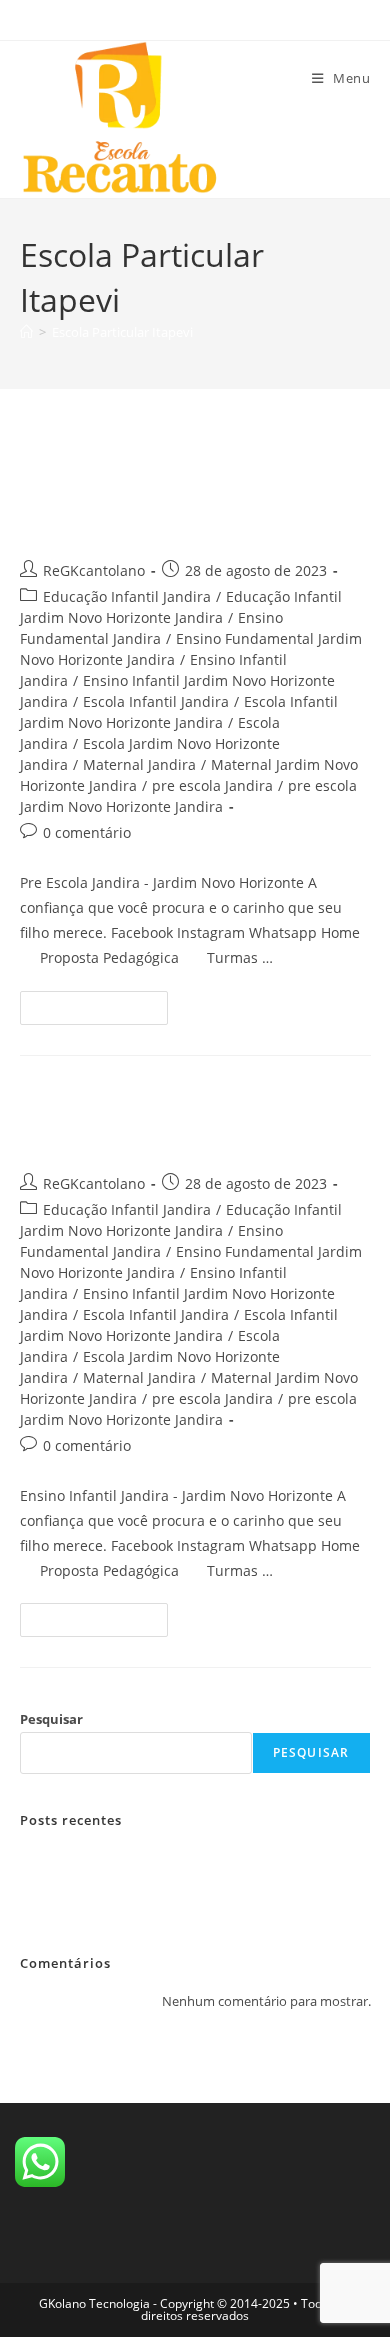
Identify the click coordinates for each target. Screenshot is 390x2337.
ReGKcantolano (94, 570)
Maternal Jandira (139, 764)
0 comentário (87, 832)
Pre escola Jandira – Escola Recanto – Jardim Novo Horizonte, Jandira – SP (180, 489)
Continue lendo (102, 1003)
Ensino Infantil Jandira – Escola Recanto (163, 1119)
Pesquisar (51, 1719)
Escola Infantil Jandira (156, 701)
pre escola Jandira (212, 785)
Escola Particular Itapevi (122, 332)
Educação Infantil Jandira (127, 596)
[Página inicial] (26, 332)
